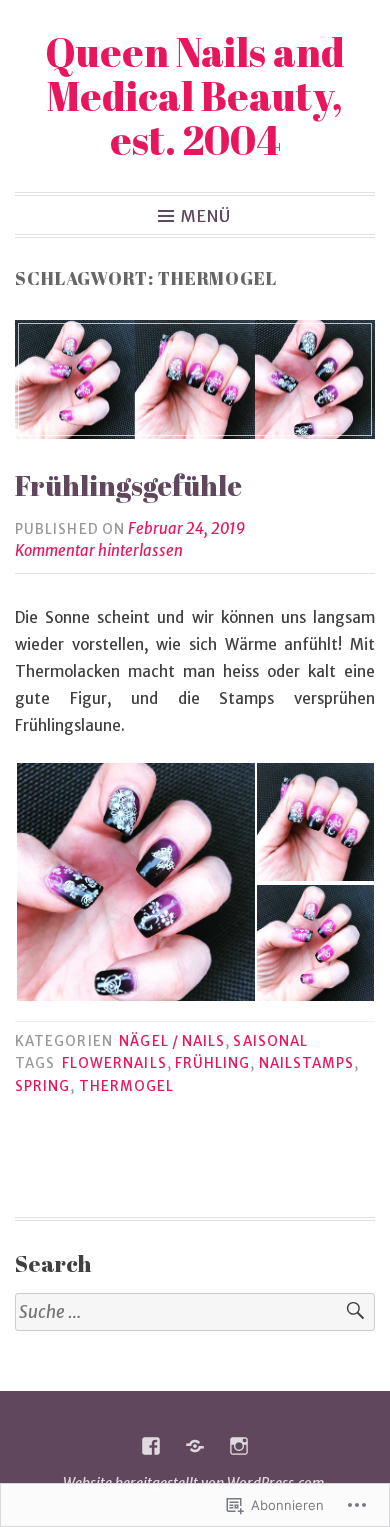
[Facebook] (151, 1446)
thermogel (127, 1086)
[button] (135, 882)
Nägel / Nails (172, 1041)
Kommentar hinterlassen (99, 550)
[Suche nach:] (195, 1312)
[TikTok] (195, 1446)
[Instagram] (239, 1446)
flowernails (114, 1063)
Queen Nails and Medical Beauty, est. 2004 (195, 96)
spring (42, 1086)
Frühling (213, 1063)
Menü (206, 215)
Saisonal (270, 1041)
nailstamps (307, 1063)
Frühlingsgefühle (128, 485)
